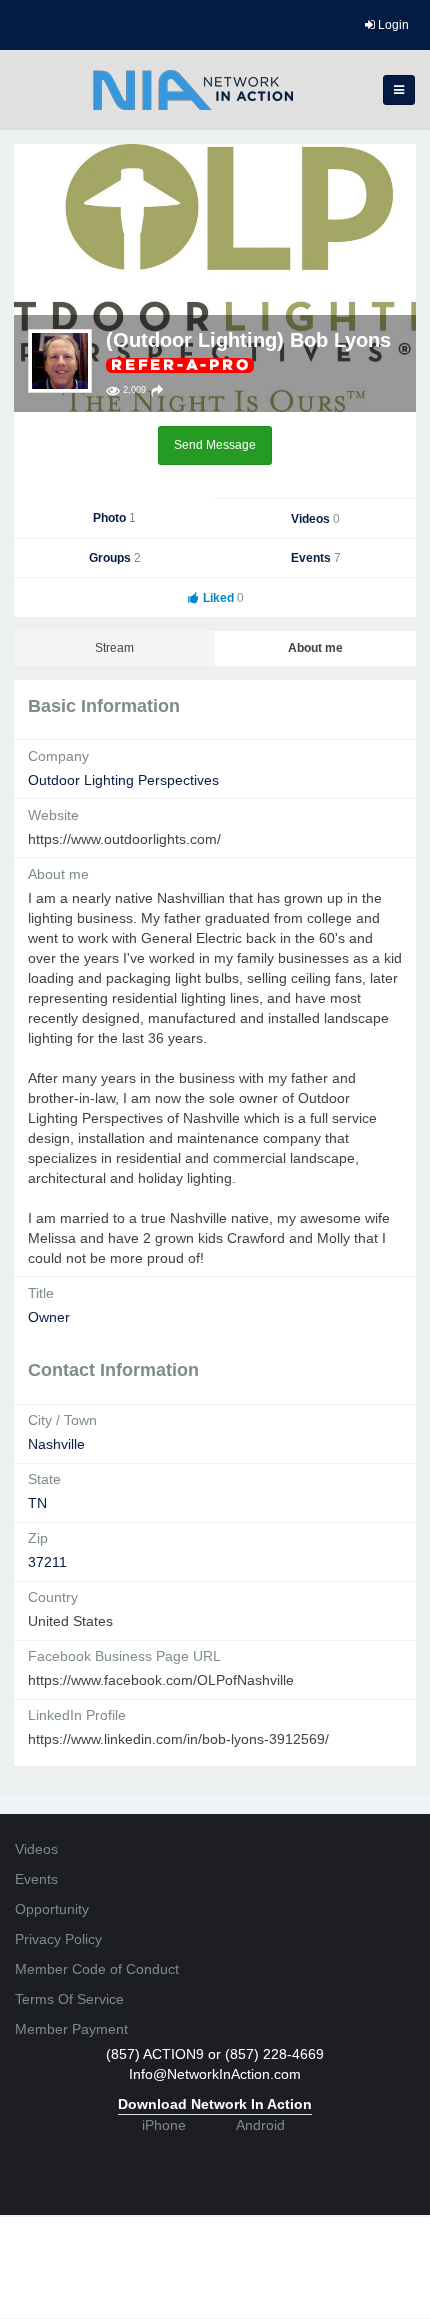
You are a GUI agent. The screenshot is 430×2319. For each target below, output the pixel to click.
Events (316, 558)
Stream (114, 648)
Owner (49, 1317)
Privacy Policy (58, 1939)
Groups (115, 558)
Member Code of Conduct (97, 1969)
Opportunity (52, 1909)
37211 (47, 1562)
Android (260, 2125)
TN (37, 1503)
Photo (114, 518)
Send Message (215, 445)
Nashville (56, 1444)
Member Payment (71, 2029)
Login (392, 25)
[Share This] (157, 391)
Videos (315, 519)
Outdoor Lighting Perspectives (123, 780)
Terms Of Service (69, 1999)
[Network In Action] (193, 90)
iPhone (164, 2125)
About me (315, 648)
